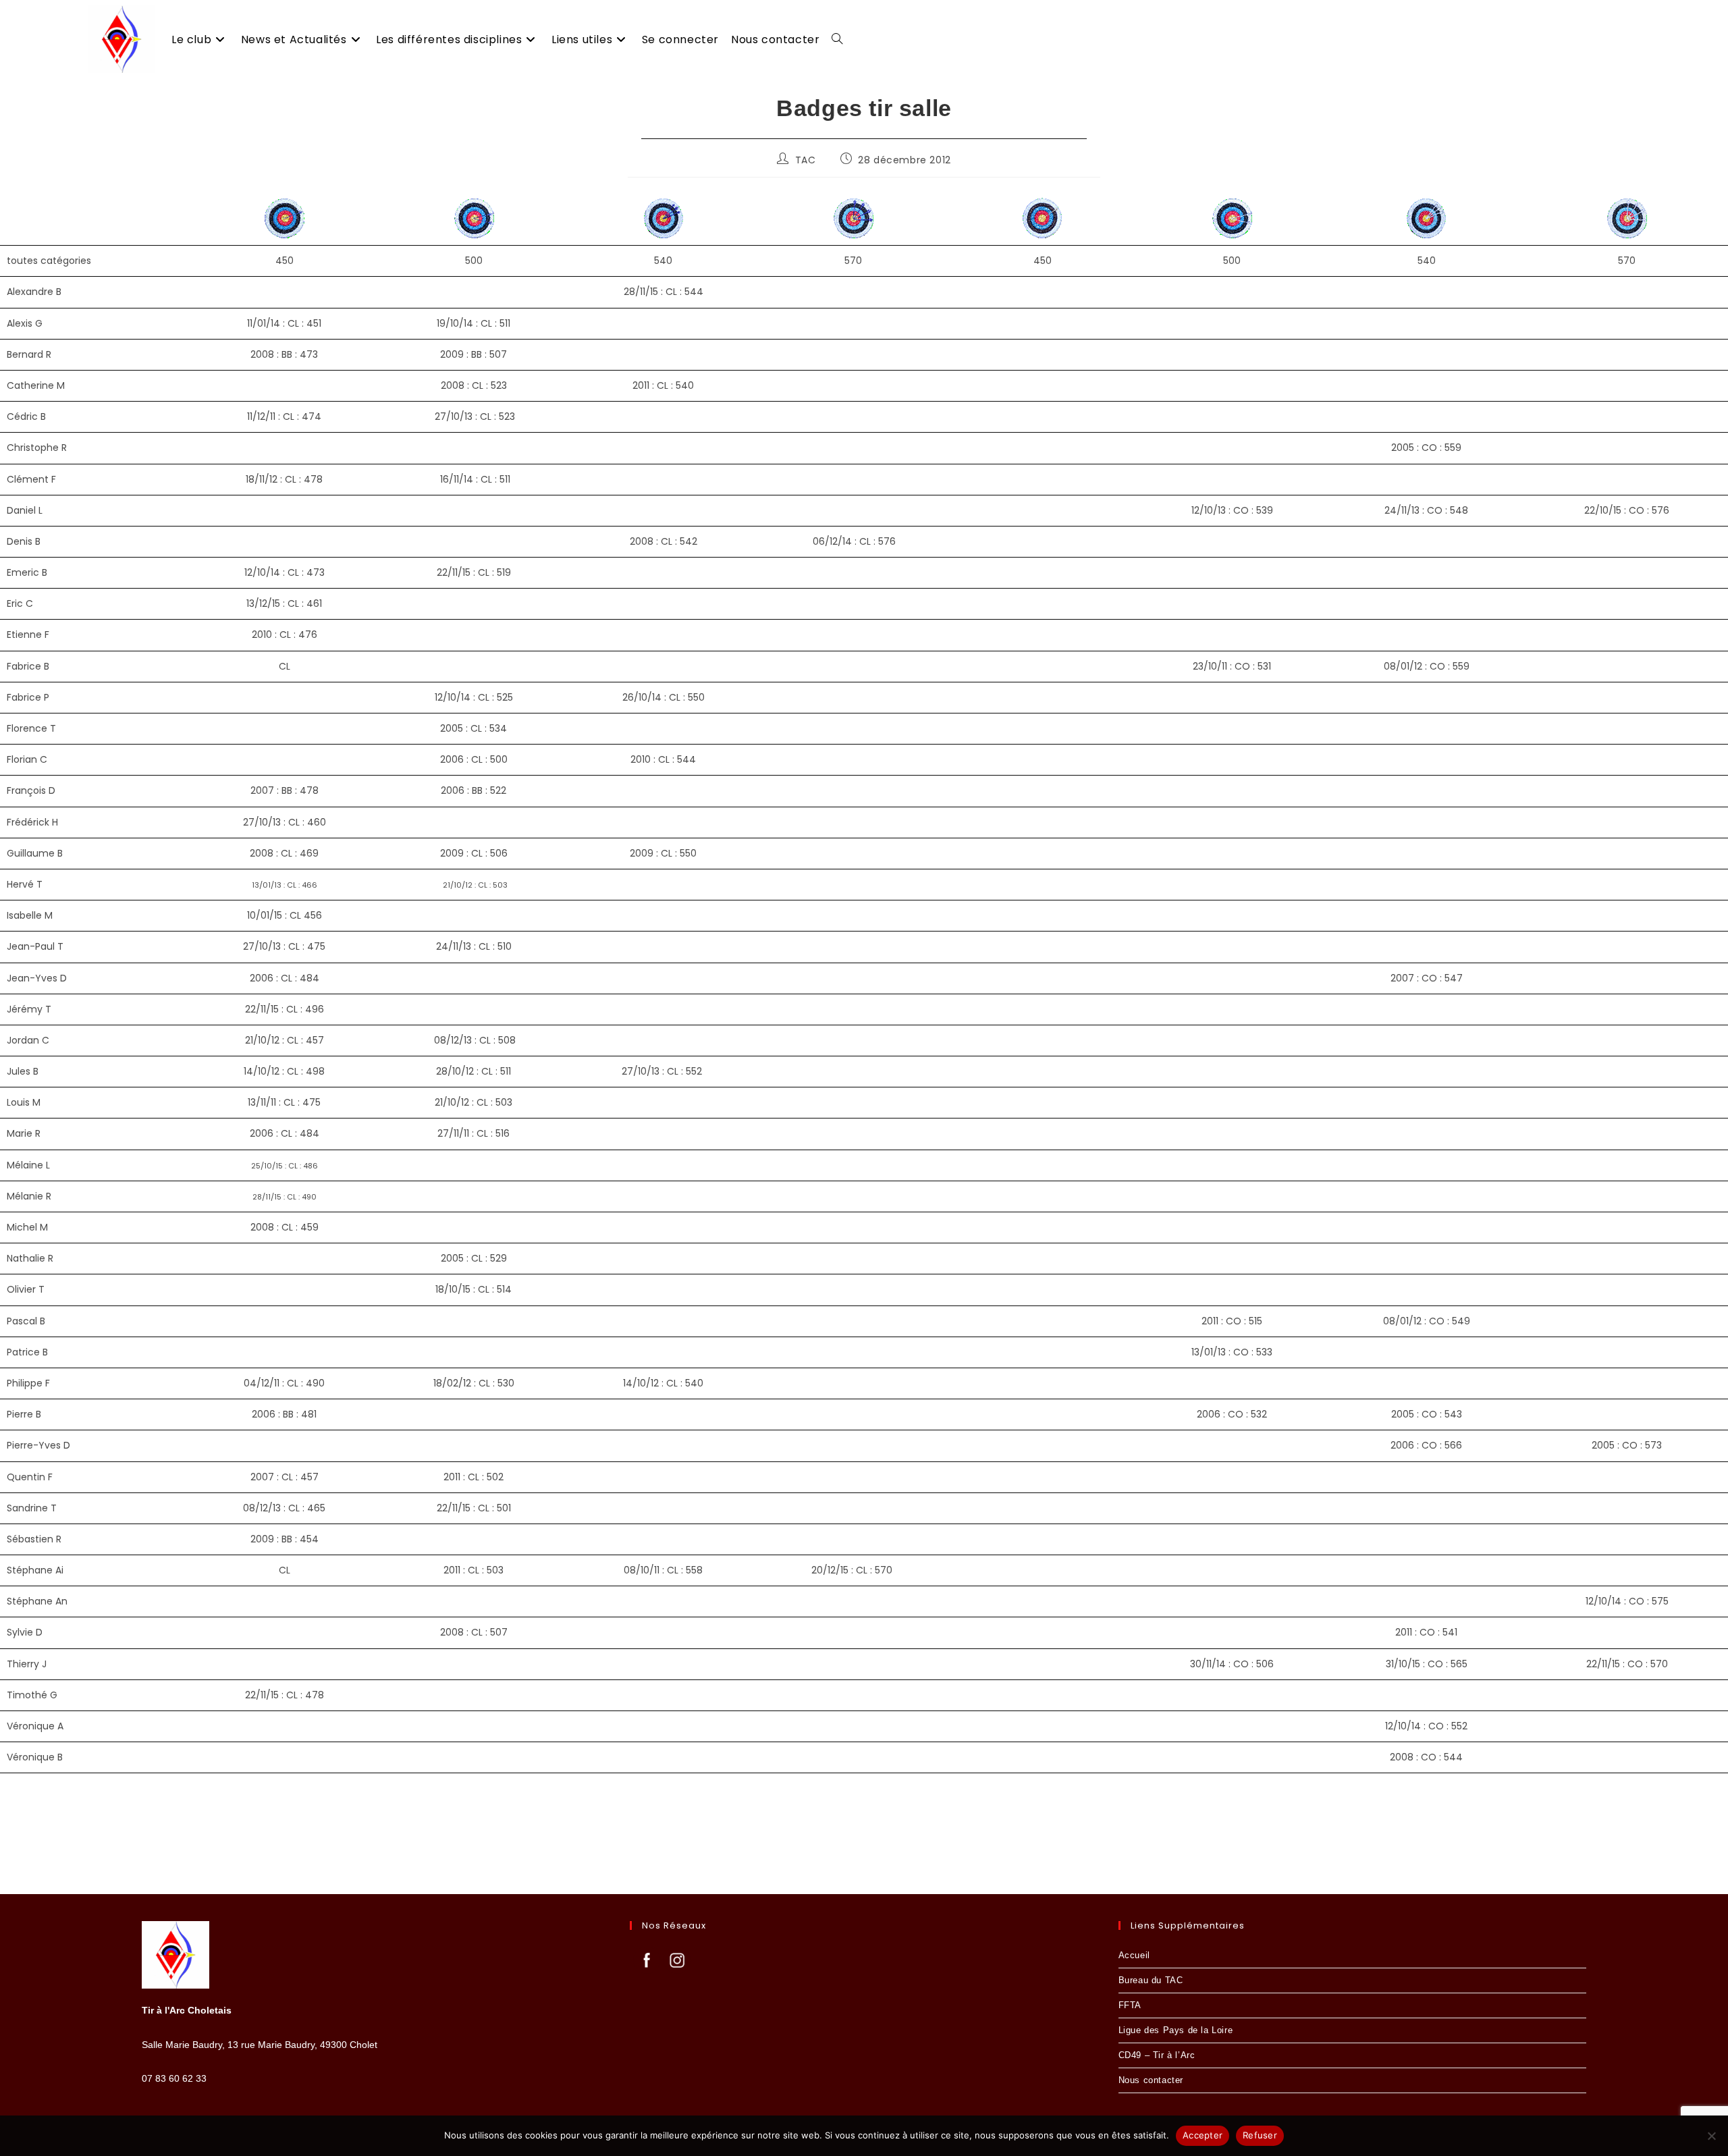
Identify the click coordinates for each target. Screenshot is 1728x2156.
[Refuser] (1711, 2136)
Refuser (1260, 2135)
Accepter (1203, 2135)
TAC (806, 160)
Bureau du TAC (1151, 1980)
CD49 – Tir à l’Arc (1157, 2055)
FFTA (1130, 2005)
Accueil (1134, 1955)
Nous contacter (1151, 2080)
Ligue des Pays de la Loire (1176, 2030)
